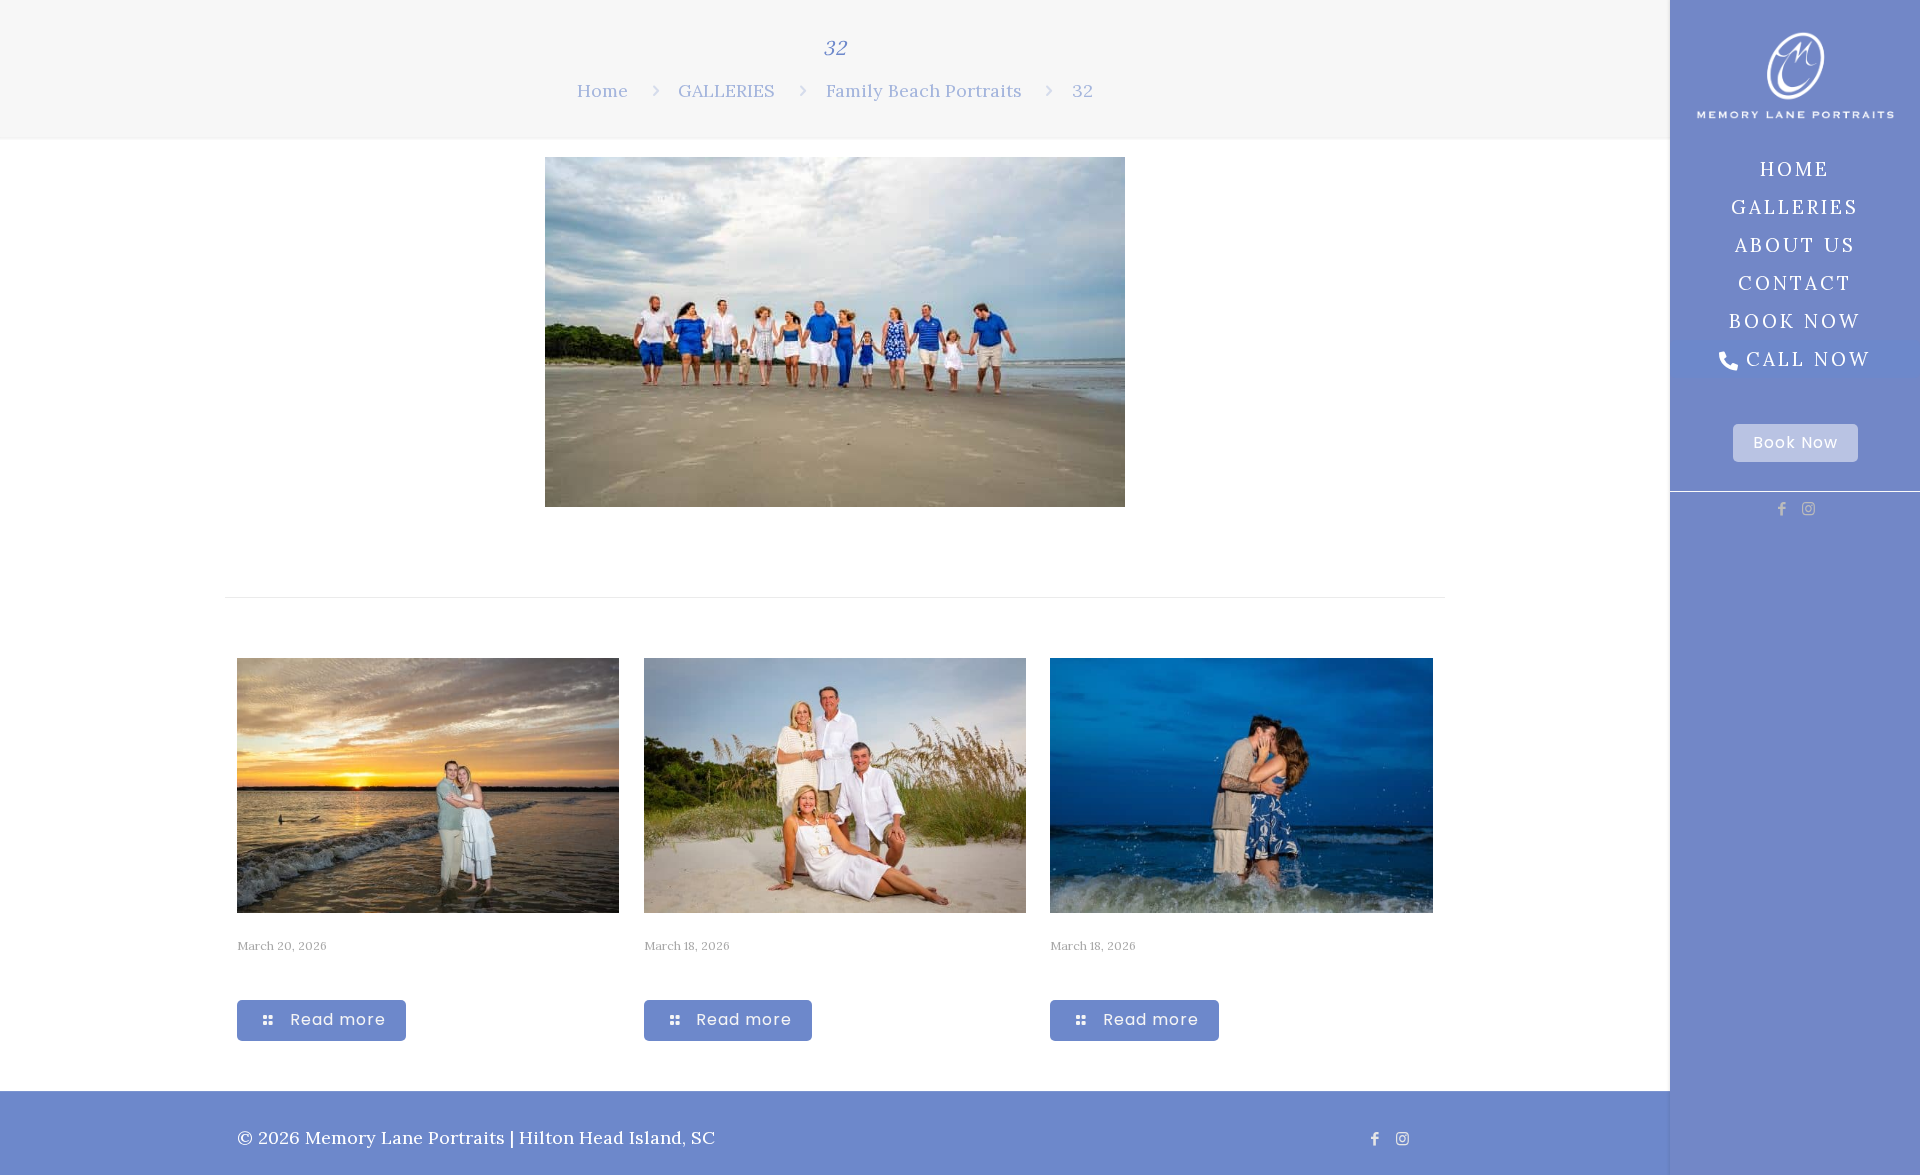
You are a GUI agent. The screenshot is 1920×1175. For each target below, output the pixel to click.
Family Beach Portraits (924, 90)
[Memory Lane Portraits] (1795, 75)
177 (1064, 972)
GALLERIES (726, 90)
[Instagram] (1808, 508)
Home (602, 90)
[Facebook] (1781, 508)
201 (253, 972)
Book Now (1795, 442)
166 (659, 972)
